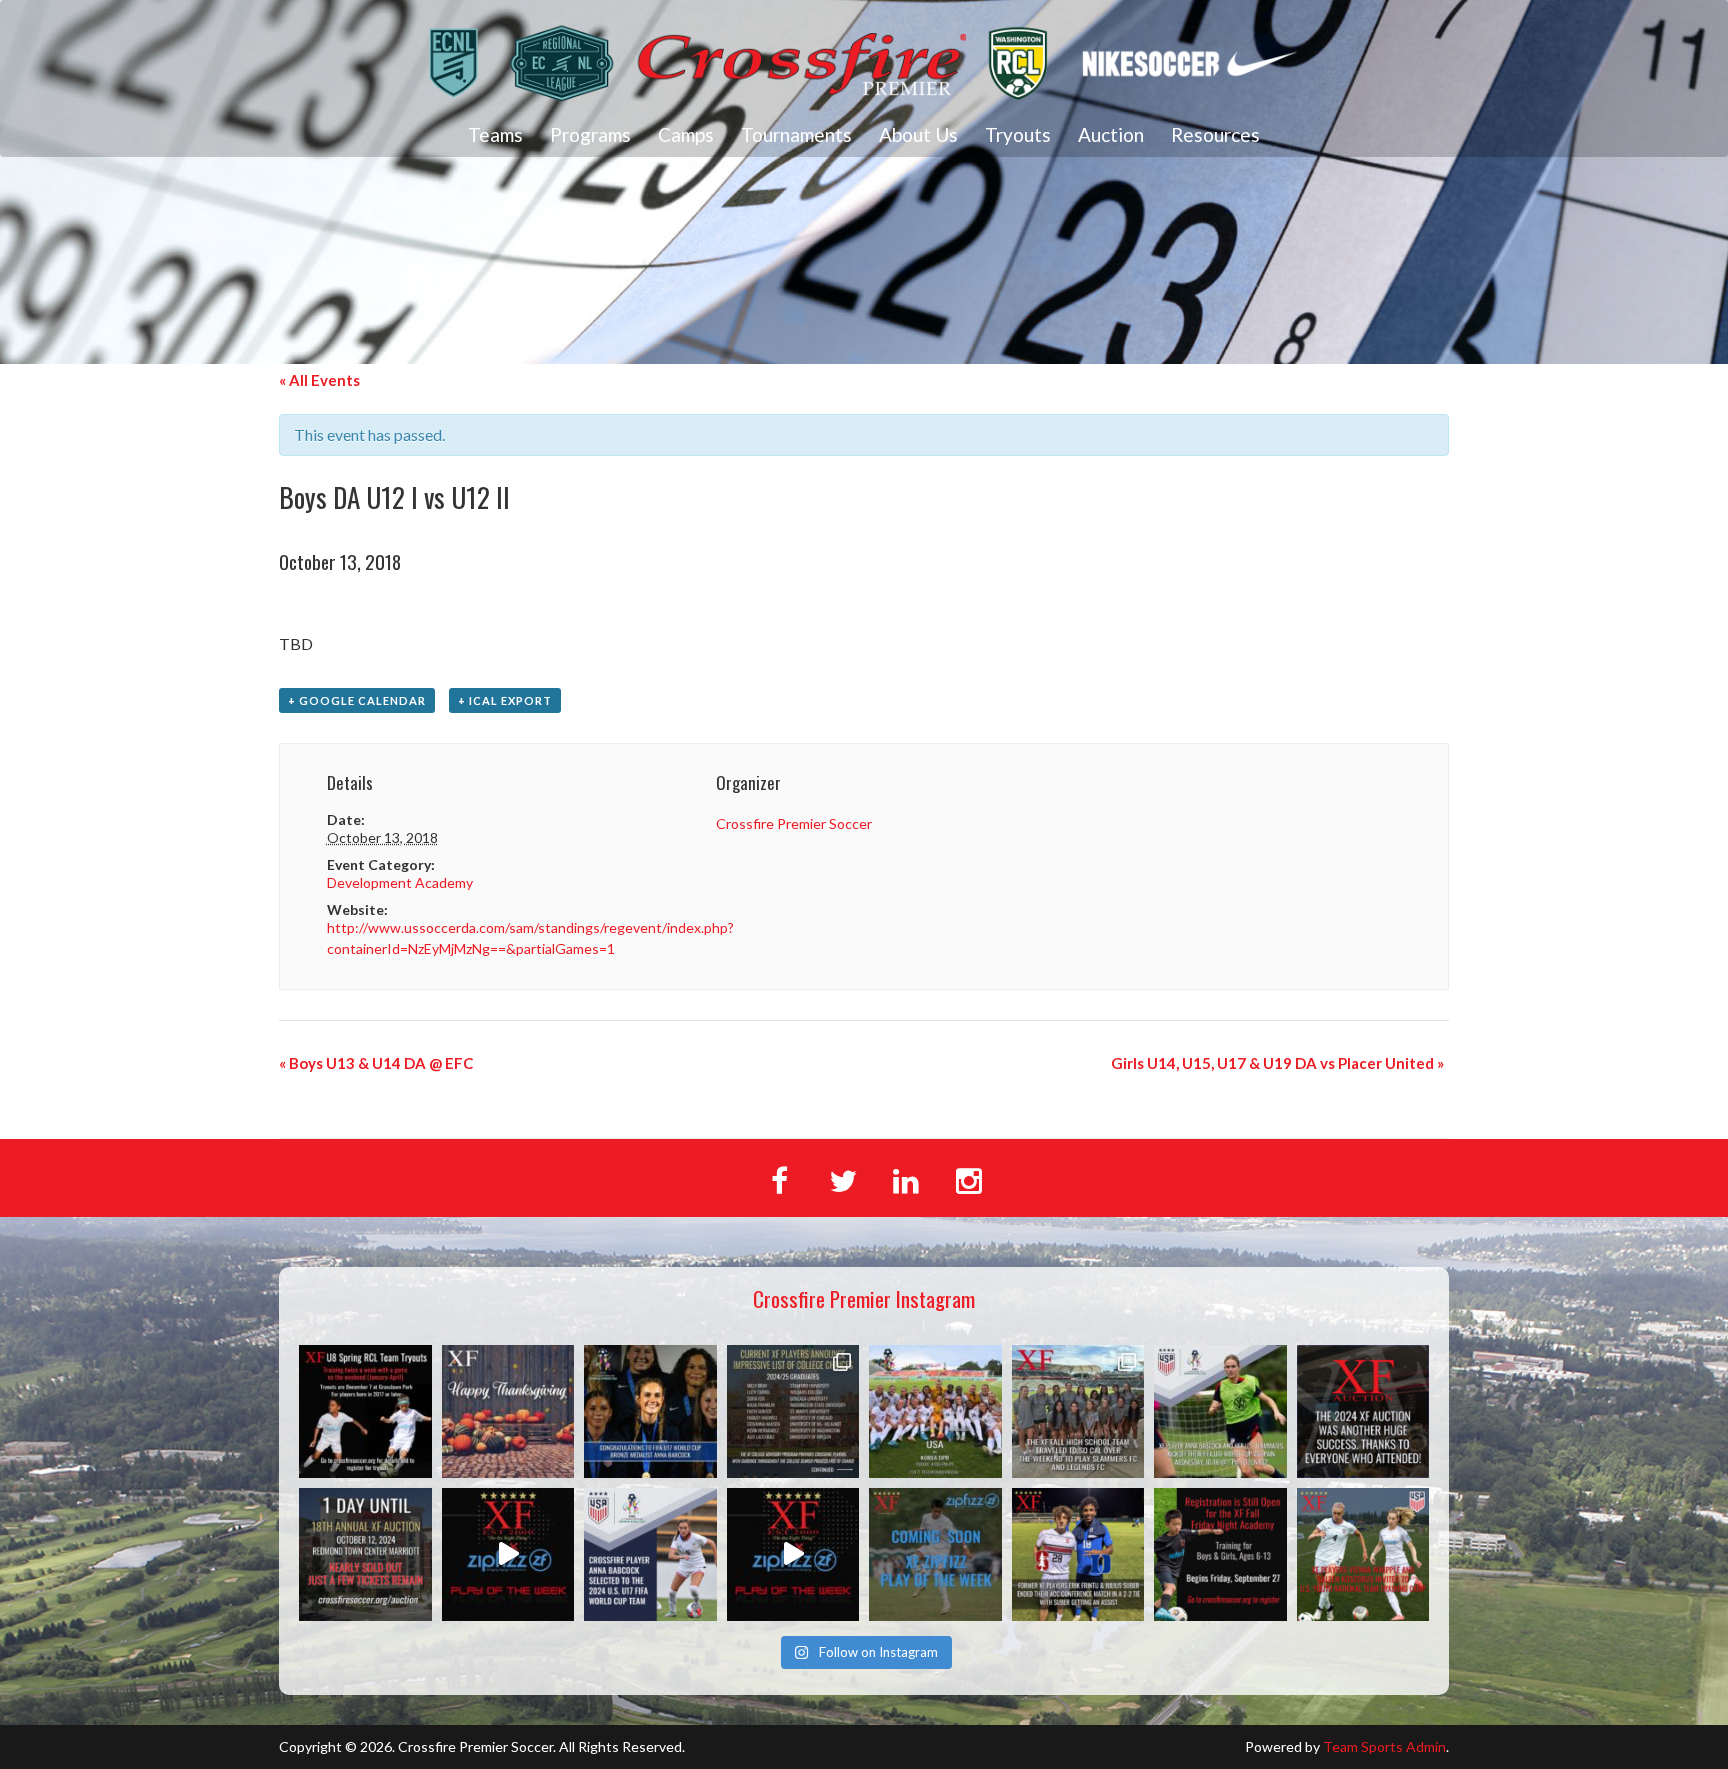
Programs (590, 134)
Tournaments (796, 134)
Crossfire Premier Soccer (794, 823)
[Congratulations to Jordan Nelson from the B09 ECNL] (793, 1554)
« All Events (319, 380)
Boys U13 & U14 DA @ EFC (376, 1063)
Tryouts (1018, 134)
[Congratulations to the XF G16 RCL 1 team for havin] (508, 1554)
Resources (1215, 134)
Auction (1111, 134)
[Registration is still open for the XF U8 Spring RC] (365, 1411)
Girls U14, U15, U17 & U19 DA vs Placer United (1277, 1063)
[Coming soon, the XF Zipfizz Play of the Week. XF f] (935, 1554)
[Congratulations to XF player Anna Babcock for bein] (650, 1554)
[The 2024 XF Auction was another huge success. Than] (1363, 1411)
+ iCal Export (505, 700)
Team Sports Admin (1384, 1746)
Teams (495, 134)
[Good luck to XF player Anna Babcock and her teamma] (935, 1411)
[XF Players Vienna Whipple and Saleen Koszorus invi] (1363, 1554)
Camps (686, 134)
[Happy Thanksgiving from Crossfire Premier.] (508, 1411)
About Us (918, 134)
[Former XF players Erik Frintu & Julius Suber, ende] (1078, 1554)
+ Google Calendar (357, 700)
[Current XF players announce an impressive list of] (793, 1411)
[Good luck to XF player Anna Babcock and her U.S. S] (1220, 1411)
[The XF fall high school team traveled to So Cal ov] (1078, 1411)
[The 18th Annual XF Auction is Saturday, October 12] (365, 1554)
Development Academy (400, 882)
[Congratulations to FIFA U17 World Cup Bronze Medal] (650, 1411)
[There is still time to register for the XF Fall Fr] (1220, 1554)
